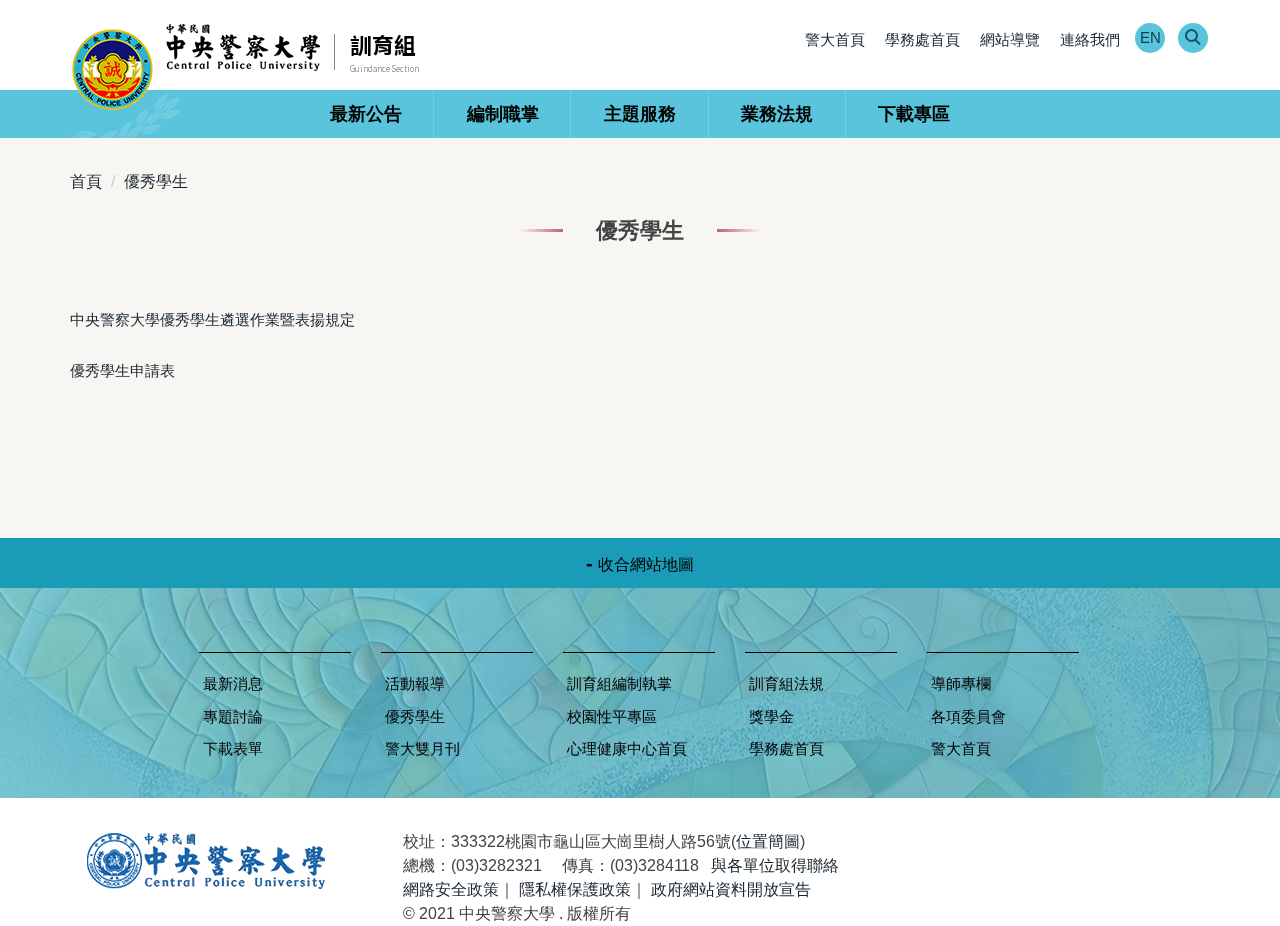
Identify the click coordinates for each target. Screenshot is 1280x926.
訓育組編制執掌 (619, 683)
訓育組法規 (786, 683)
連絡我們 (1090, 39)
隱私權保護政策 (575, 889)
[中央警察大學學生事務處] (203, 66)
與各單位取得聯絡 (775, 865)
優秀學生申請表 (122, 370)
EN (1150, 37)
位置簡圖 (768, 841)
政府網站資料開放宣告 (731, 889)
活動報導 (415, 683)
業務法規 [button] (777, 114)
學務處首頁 (922, 39)
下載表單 (233, 748)
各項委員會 (968, 716)
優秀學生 (156, 181)
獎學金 (771, 716)
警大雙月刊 (422, 748)
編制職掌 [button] (503, 114)
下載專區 (914, 114)
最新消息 (233, 683)
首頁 (86, 181)
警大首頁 (835, 39)
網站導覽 (1010, 39)
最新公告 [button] (366, 114)
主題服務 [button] (640, 114)
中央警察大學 (206, 861)
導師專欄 (961, 683)
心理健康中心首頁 (627, 748)
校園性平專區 (612, 716)
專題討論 (233, 716)
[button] (1192, 38)
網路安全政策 (451, 889)
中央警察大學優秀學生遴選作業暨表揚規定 (212, 319)
